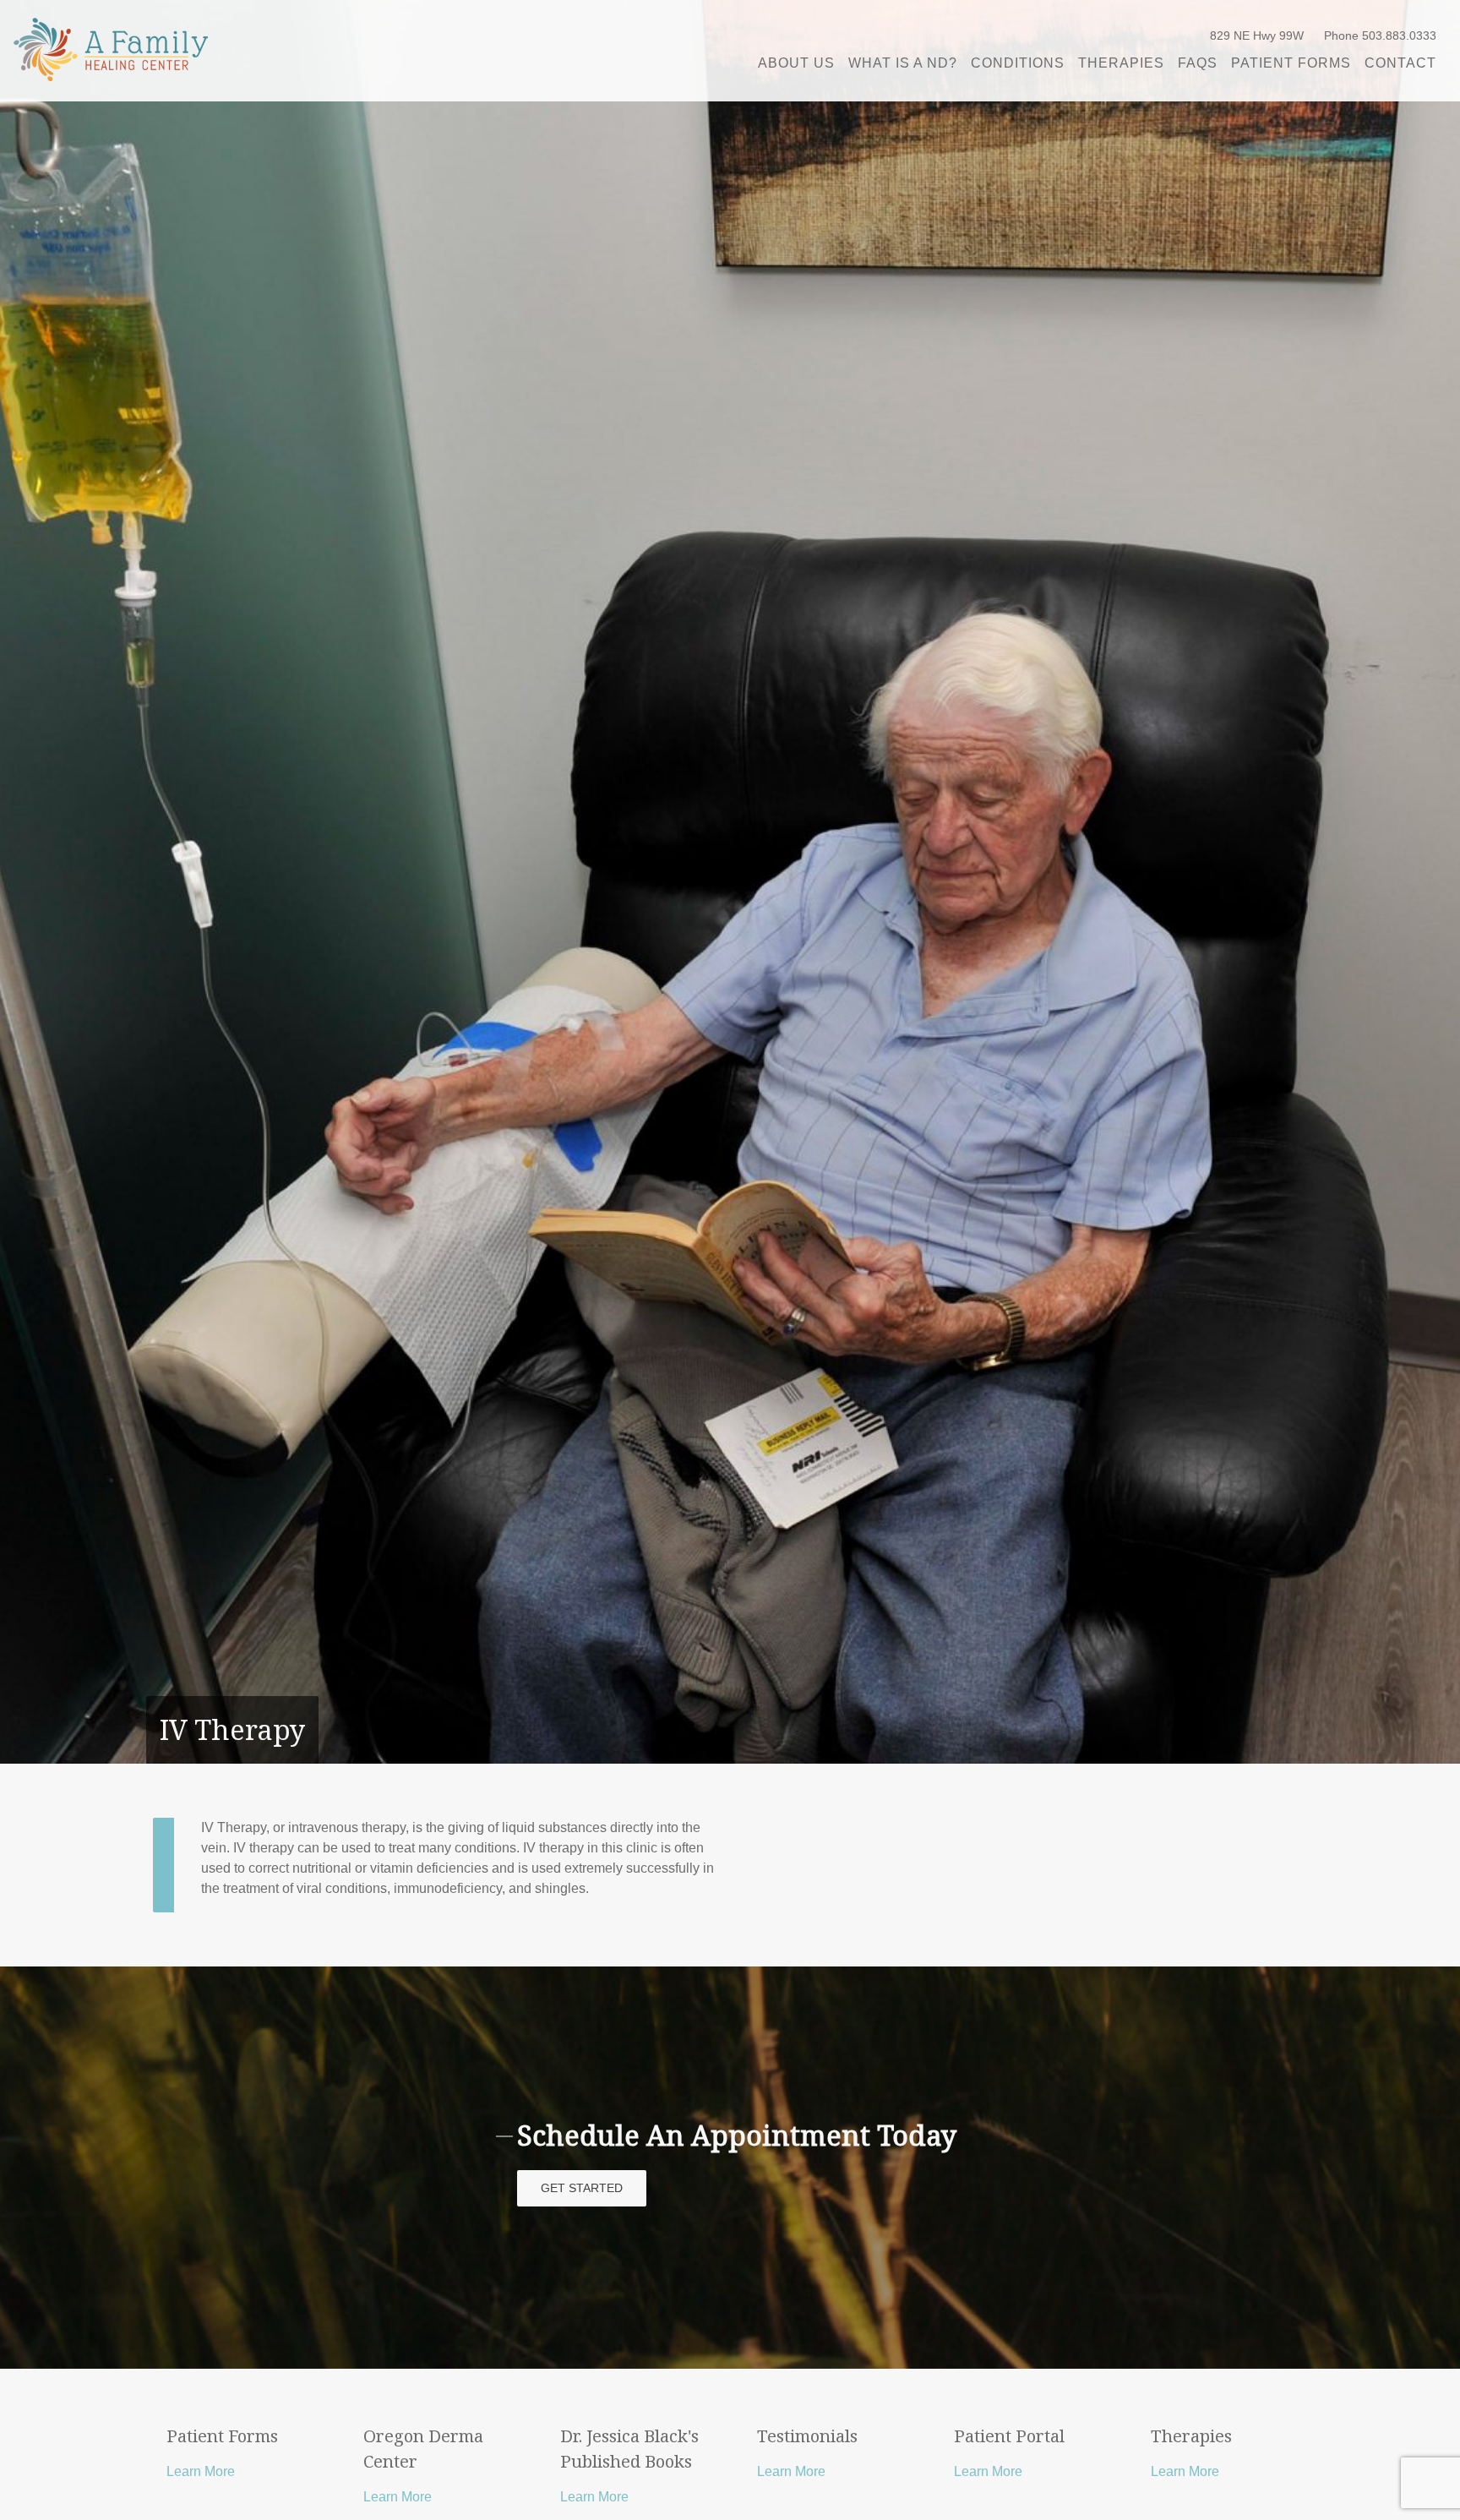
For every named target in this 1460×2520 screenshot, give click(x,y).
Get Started (582, 2188)
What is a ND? (903, 63)
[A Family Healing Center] (111, 49)
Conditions (1018, 63)
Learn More (201, 2471)
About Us (796, 63)
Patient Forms (1291, 63)
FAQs (1198, 63)
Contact (1400, 63)
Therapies (1121, 63)
